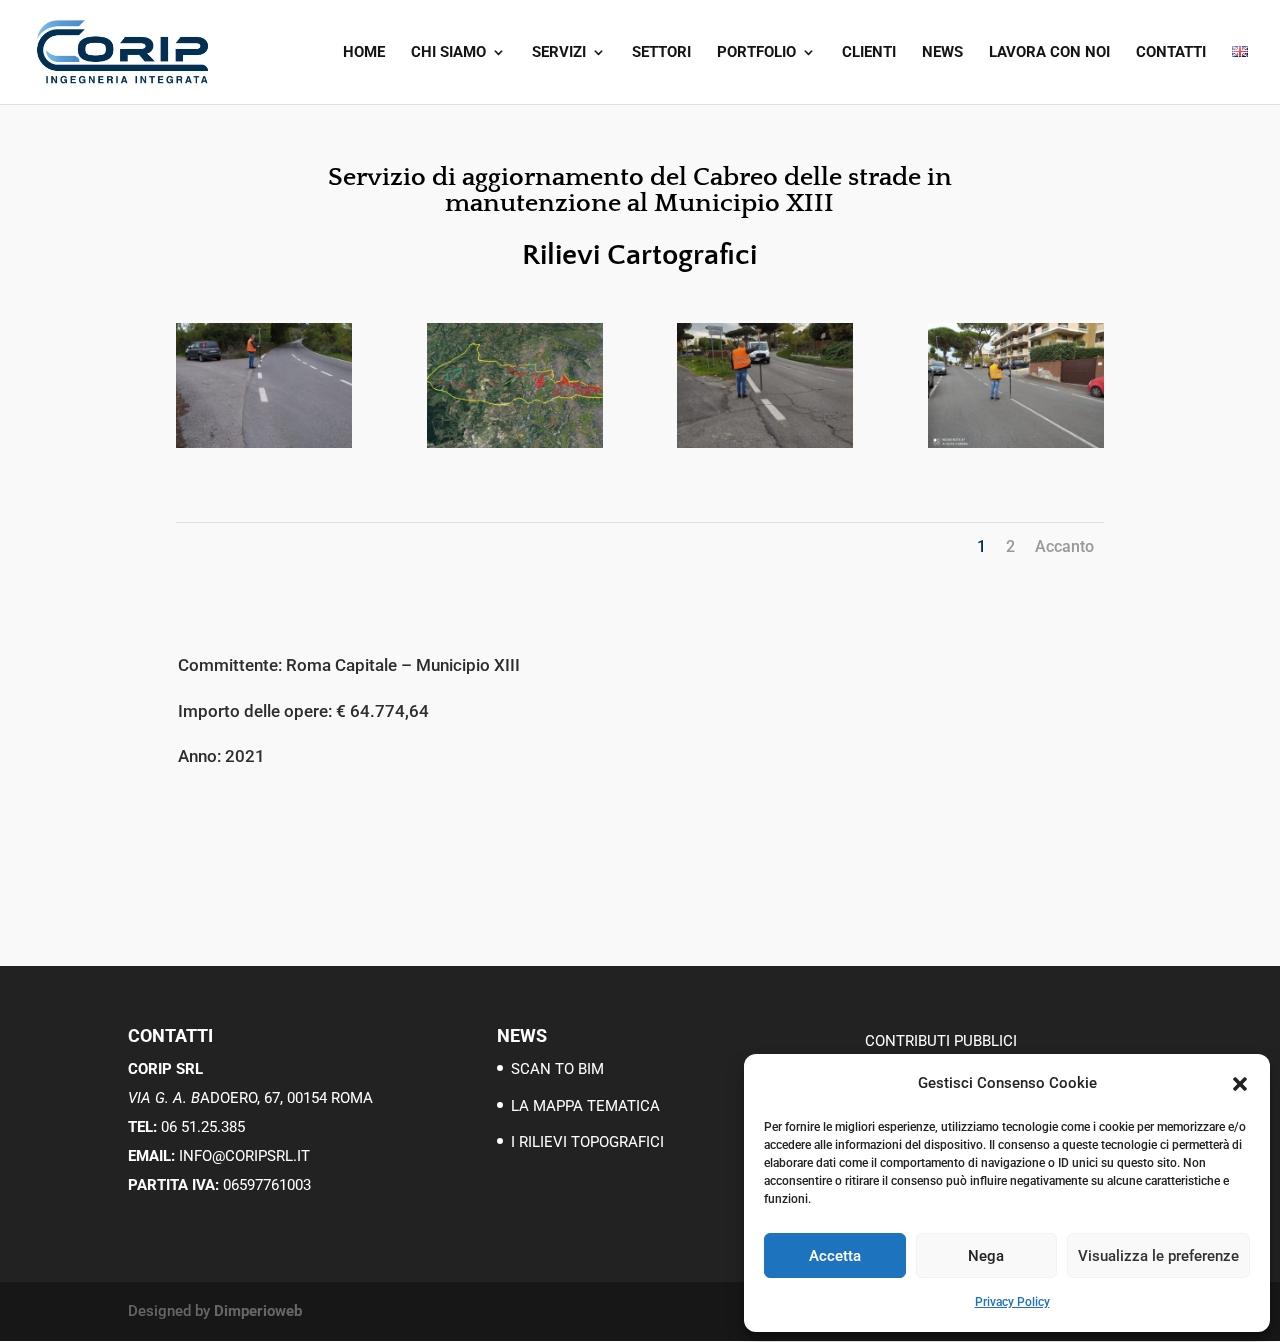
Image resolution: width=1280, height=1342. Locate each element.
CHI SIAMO (448, 53)
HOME (364, 53)
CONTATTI (1171, 53)
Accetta (835, 1256)
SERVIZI (559, 53)
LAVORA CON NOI (1049, 53)
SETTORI (661, 53)
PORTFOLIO (756, 53)
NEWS (942, 53)
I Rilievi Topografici (587, 1142)
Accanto (1064, 546)
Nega (986, 1256)
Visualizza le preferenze (1158, 1256)
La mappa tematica (585, 1106)
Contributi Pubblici (941, 1041)
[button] (1240, 1084)
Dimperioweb (258, 1311)
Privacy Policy (1012, 1302)
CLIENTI (869, 53)
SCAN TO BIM (557, 1069)
